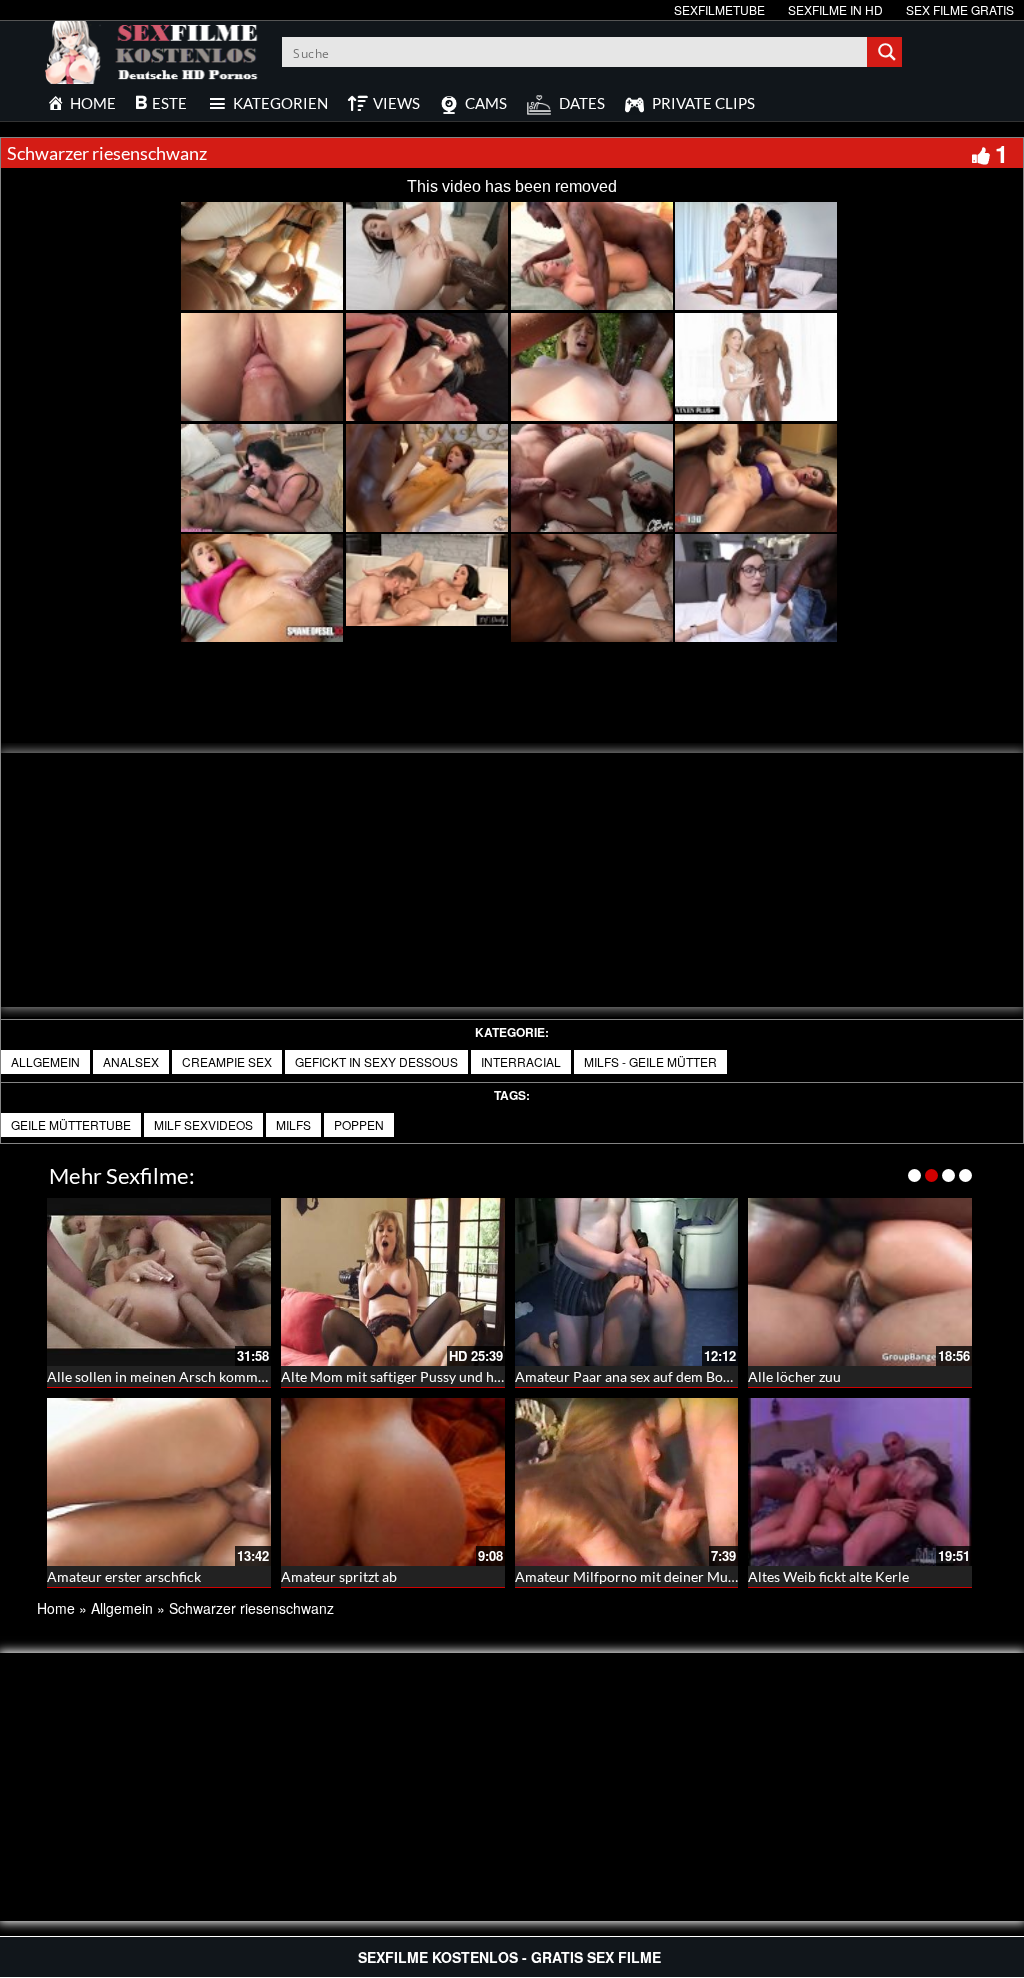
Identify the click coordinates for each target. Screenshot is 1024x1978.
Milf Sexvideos (203, 1124)
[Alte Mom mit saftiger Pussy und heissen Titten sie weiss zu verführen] (393, 1282)
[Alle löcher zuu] (860, 1282)
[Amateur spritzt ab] (393, 1482)
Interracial (521, 1061)
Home (56, 1608)
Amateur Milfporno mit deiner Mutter (633, 1576)
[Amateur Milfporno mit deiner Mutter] (627, 1482)
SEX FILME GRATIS (960, 9)
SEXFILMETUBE (719, 9)
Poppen (359, 1124)
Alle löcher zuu (794, 1376)
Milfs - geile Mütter (650, 1061)
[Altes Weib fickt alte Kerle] (860, 1482)
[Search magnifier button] (887, 52)
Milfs (293, 1124)
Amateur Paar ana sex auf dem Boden (630, 1376)
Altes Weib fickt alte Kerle (828, 1576)
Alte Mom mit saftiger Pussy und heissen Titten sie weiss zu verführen (496, 1376)
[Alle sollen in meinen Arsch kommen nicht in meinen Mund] (159, 1282)
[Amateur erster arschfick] (159, 1482)
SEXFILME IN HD (835, 9)
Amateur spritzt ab (339, 1576)
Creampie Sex (227, 1061)
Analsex (131, 1061)
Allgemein (45, 1061)
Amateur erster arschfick (124, 1576)
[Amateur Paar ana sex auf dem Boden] (627, 1282)
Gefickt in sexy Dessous (376, 1061)
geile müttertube (71, 1124)
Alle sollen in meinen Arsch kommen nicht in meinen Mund (229, 1376)
